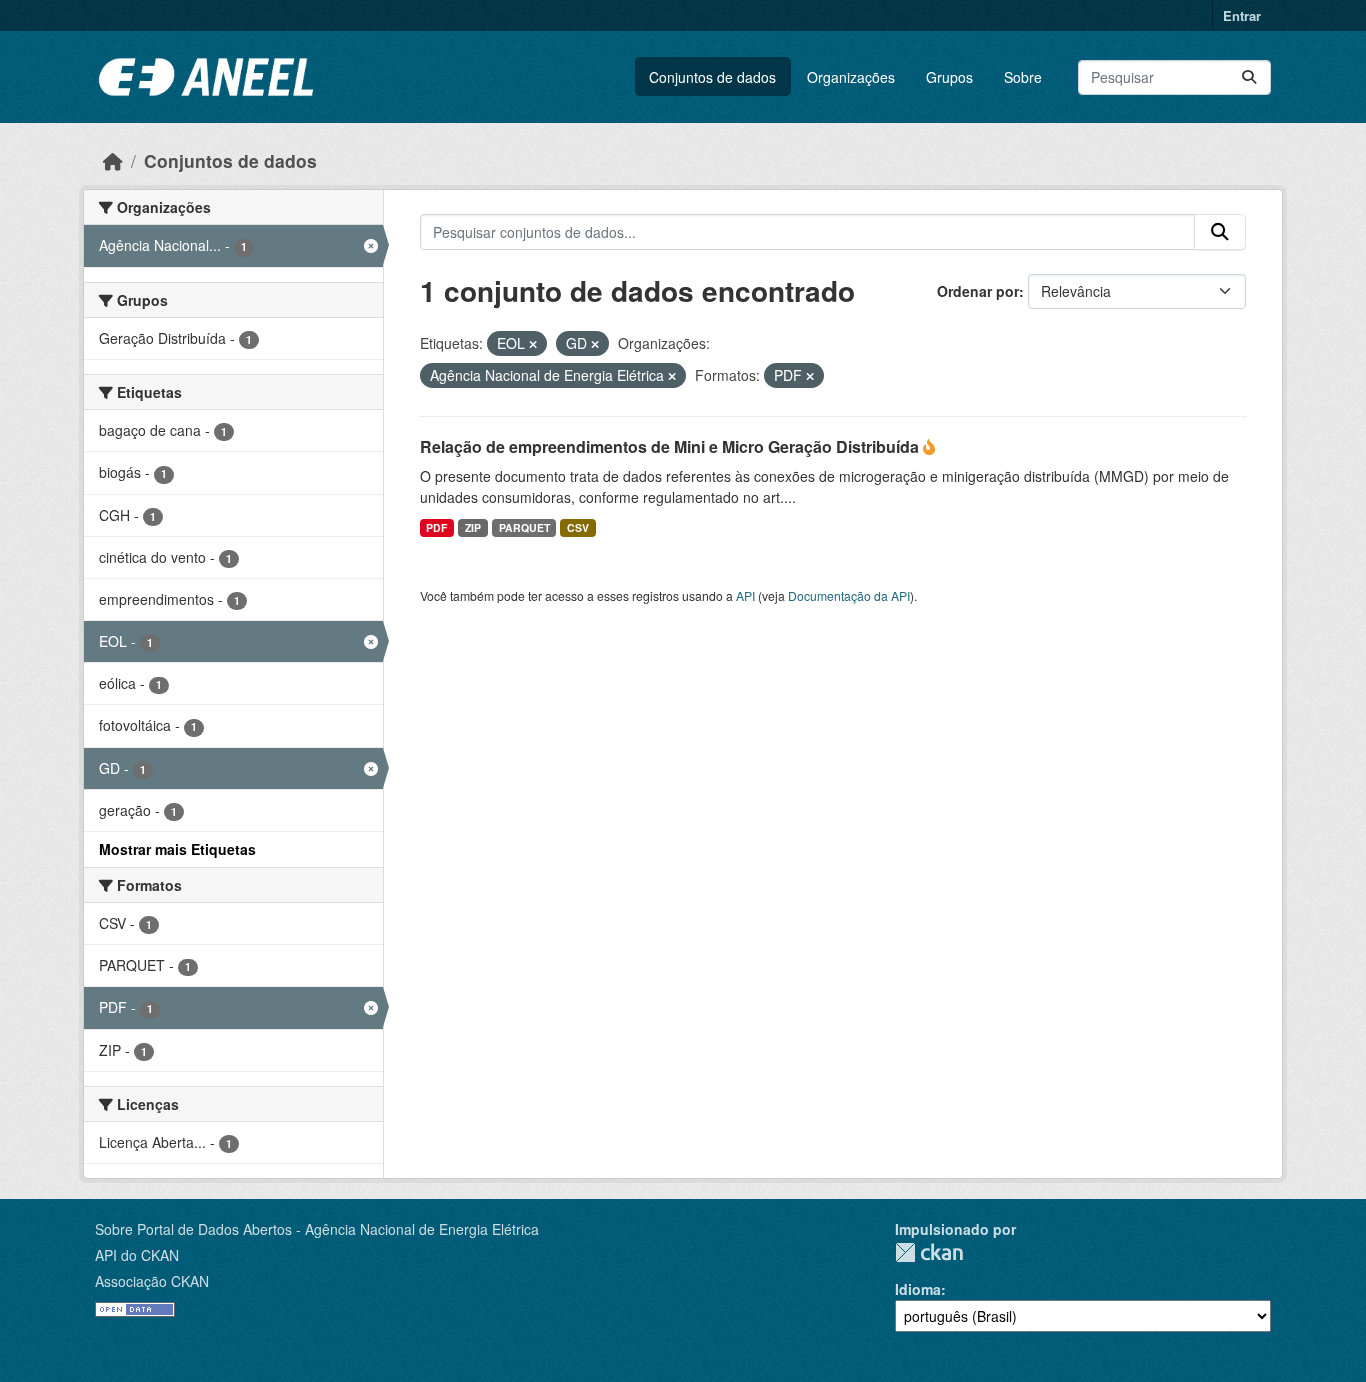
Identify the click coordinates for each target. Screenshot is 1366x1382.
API (745, 595)
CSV (578, 527)
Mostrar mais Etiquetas (177, 849)
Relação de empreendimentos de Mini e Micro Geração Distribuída (671, 446)
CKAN (929, 1252)
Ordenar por (978, 291)
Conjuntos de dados (712, 77)
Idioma (918, 1289)
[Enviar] (1249, 77)
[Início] (113, 160)
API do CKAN (137, 1255)
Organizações (851, 77)
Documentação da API (849, 595)
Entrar (1242, 15)
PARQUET (524, 527)
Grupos (949, 77)
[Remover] (533, 344)
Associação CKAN (152, 1281)
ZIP (473, 527)
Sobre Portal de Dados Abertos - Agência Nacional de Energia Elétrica (317, 1229)
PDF (436, 527)
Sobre (1023, 77)
